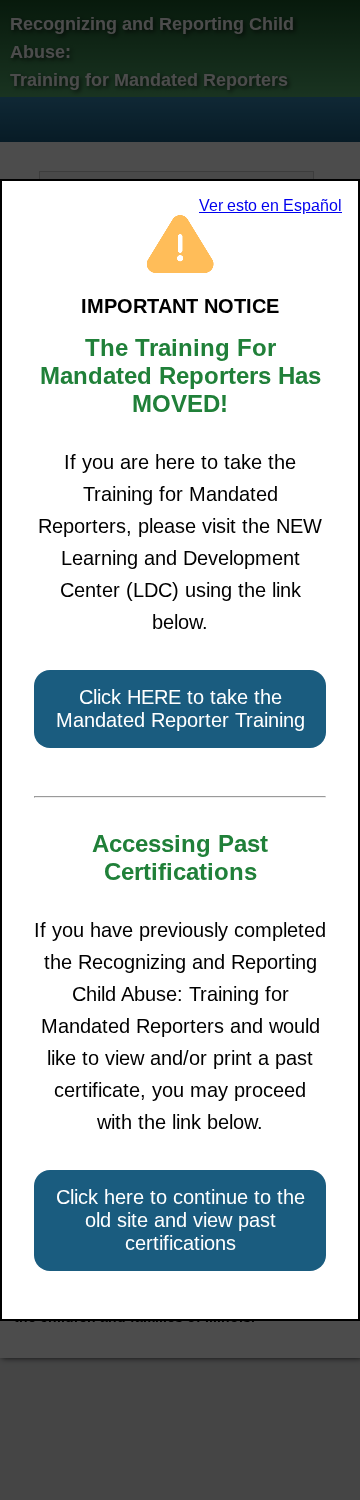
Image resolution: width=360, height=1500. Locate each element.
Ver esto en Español (270, 205)
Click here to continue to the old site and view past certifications (180, 1220)
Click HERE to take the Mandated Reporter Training (180, 708)
